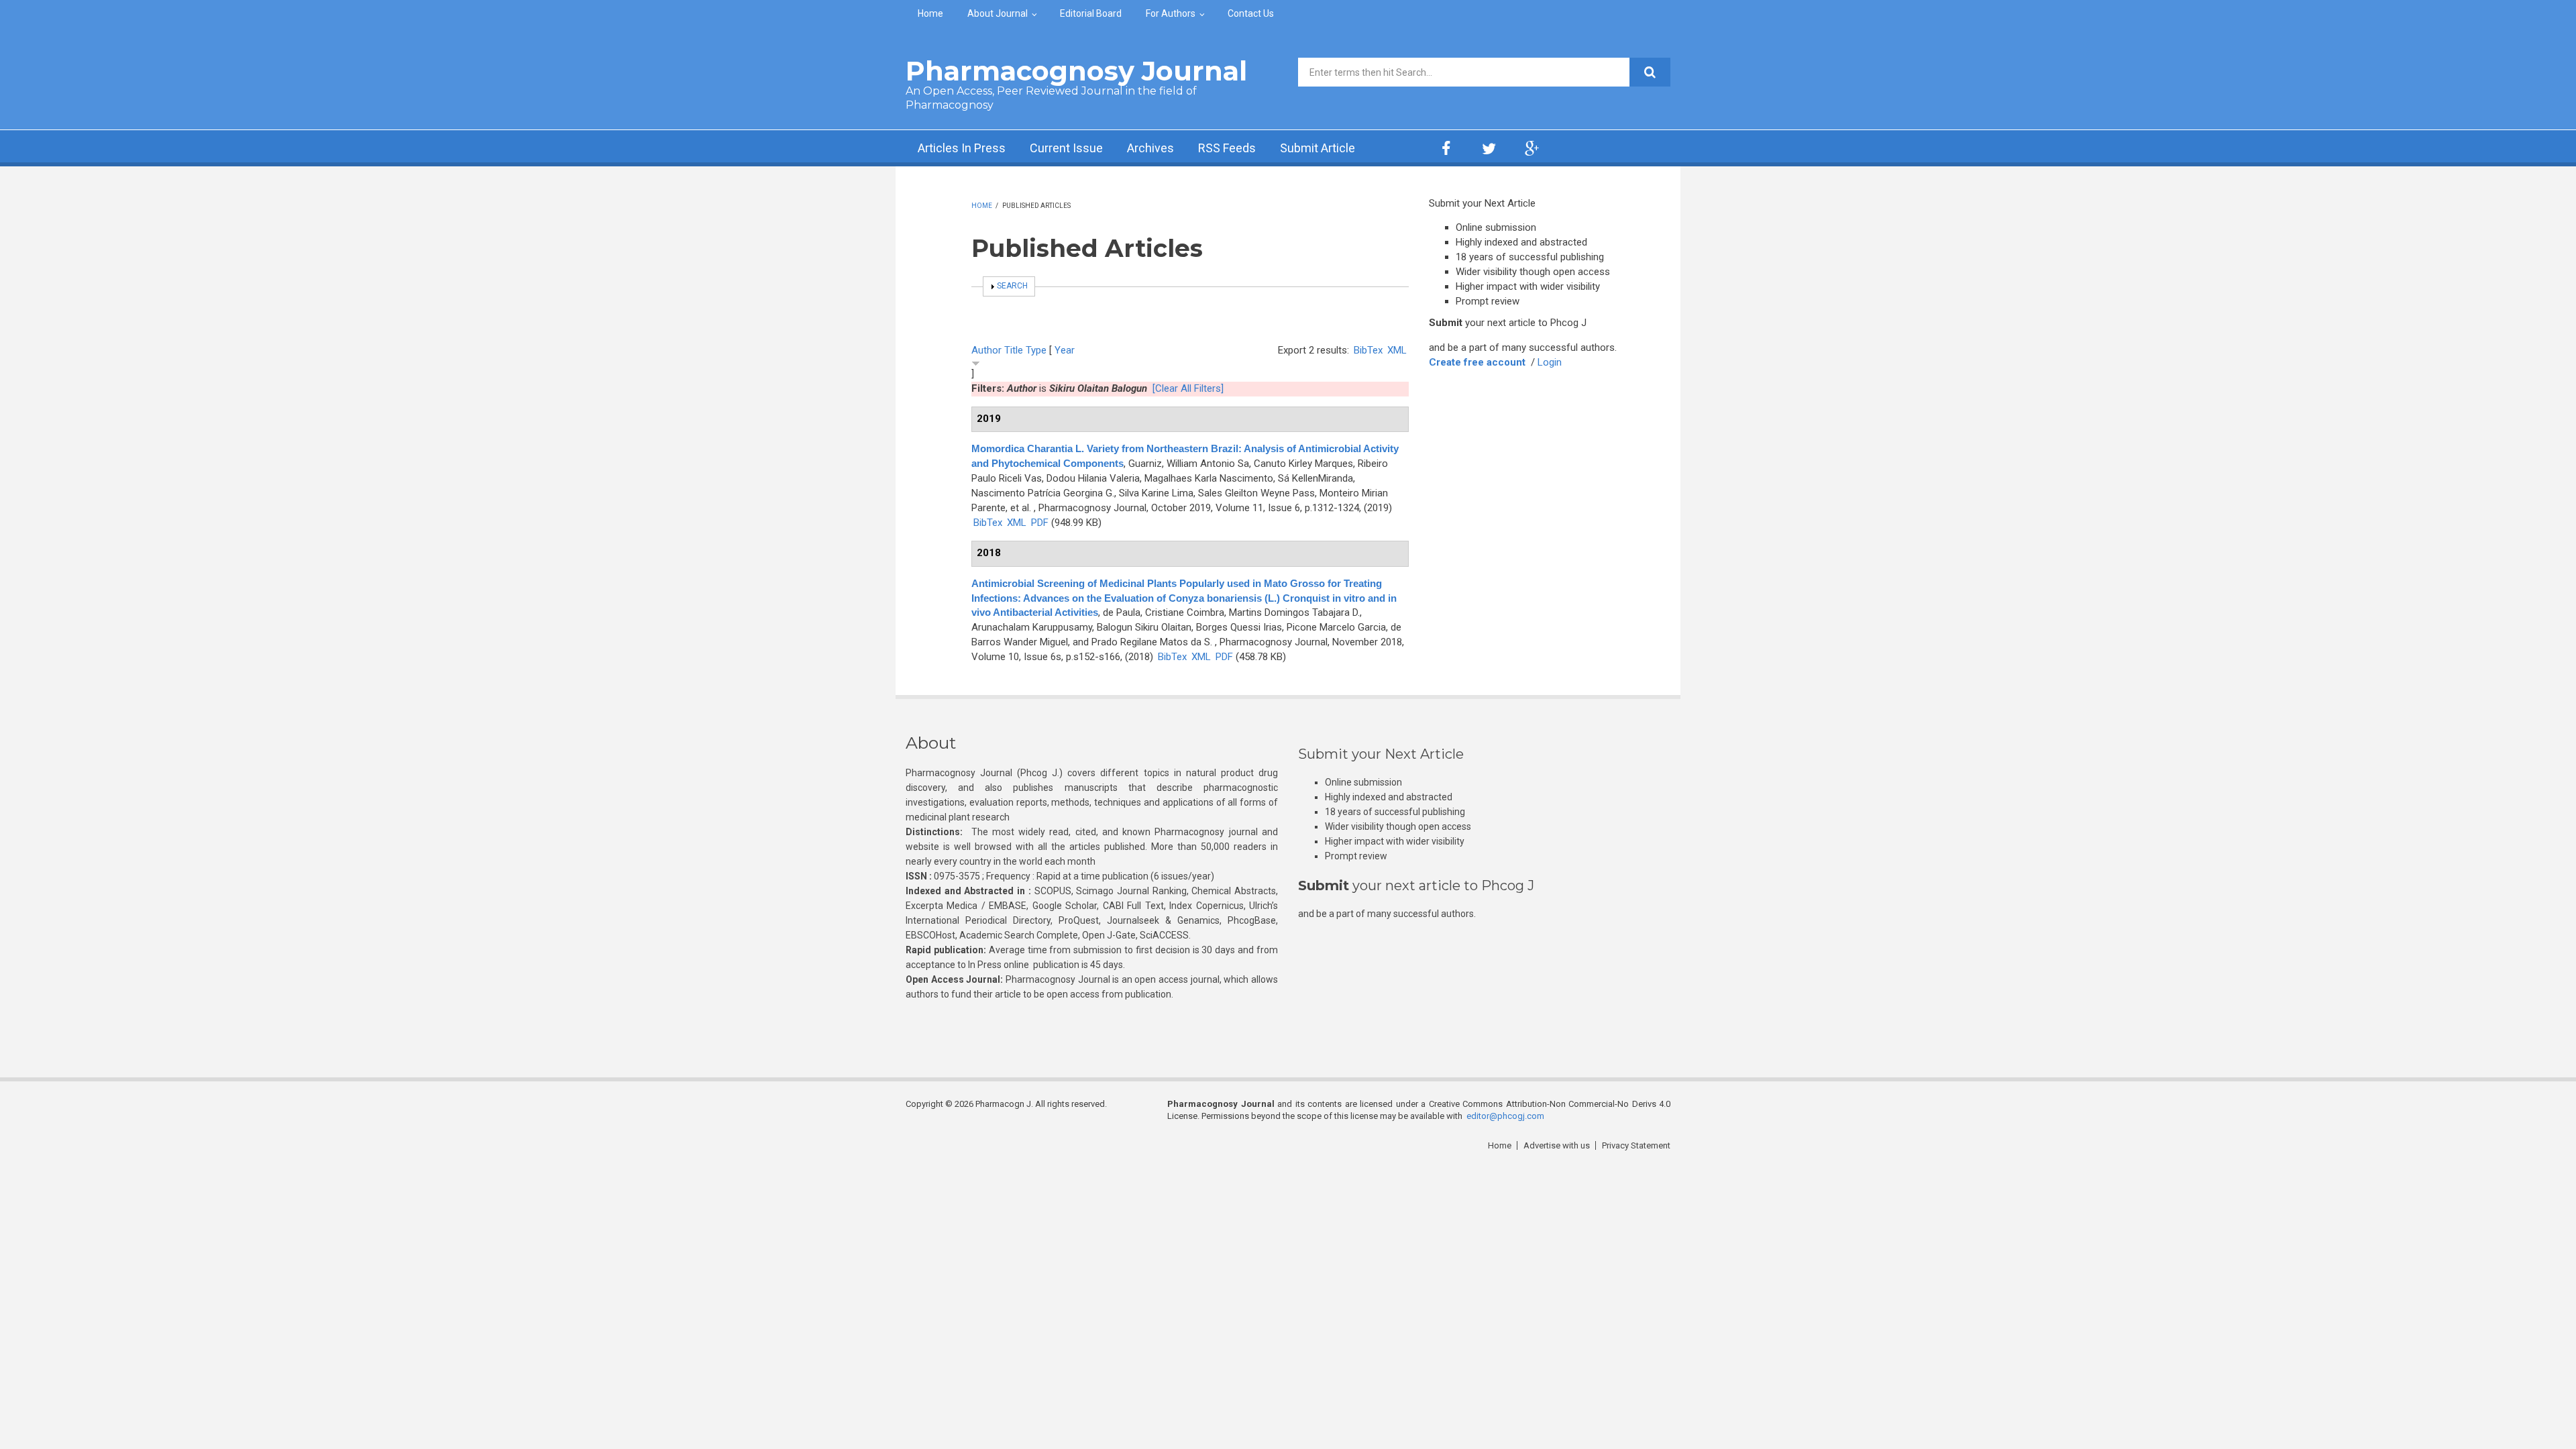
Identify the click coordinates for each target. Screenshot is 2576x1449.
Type (1036, 350)
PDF (1040, 523)
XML (1397, 350)
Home (930, 13)
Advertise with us (1557, 1145)
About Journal (998, 13)
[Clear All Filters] (1188, 388)
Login (1550, 362)
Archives (1150, 148)
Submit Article (1318, 148)
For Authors (1171, 13)
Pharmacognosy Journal (1076, 71)
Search (1012, 286)
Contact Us (1251, 13)
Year (1065, 350)
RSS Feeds (1227, 148)
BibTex (1368, 350)
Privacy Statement (1636, 1145)
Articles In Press (962, 148)
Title (1014, 350)
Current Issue (1066, 148)
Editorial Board (1091, 13)
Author (986, 350)
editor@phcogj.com (1505, 1116)
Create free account (1477, 362)
